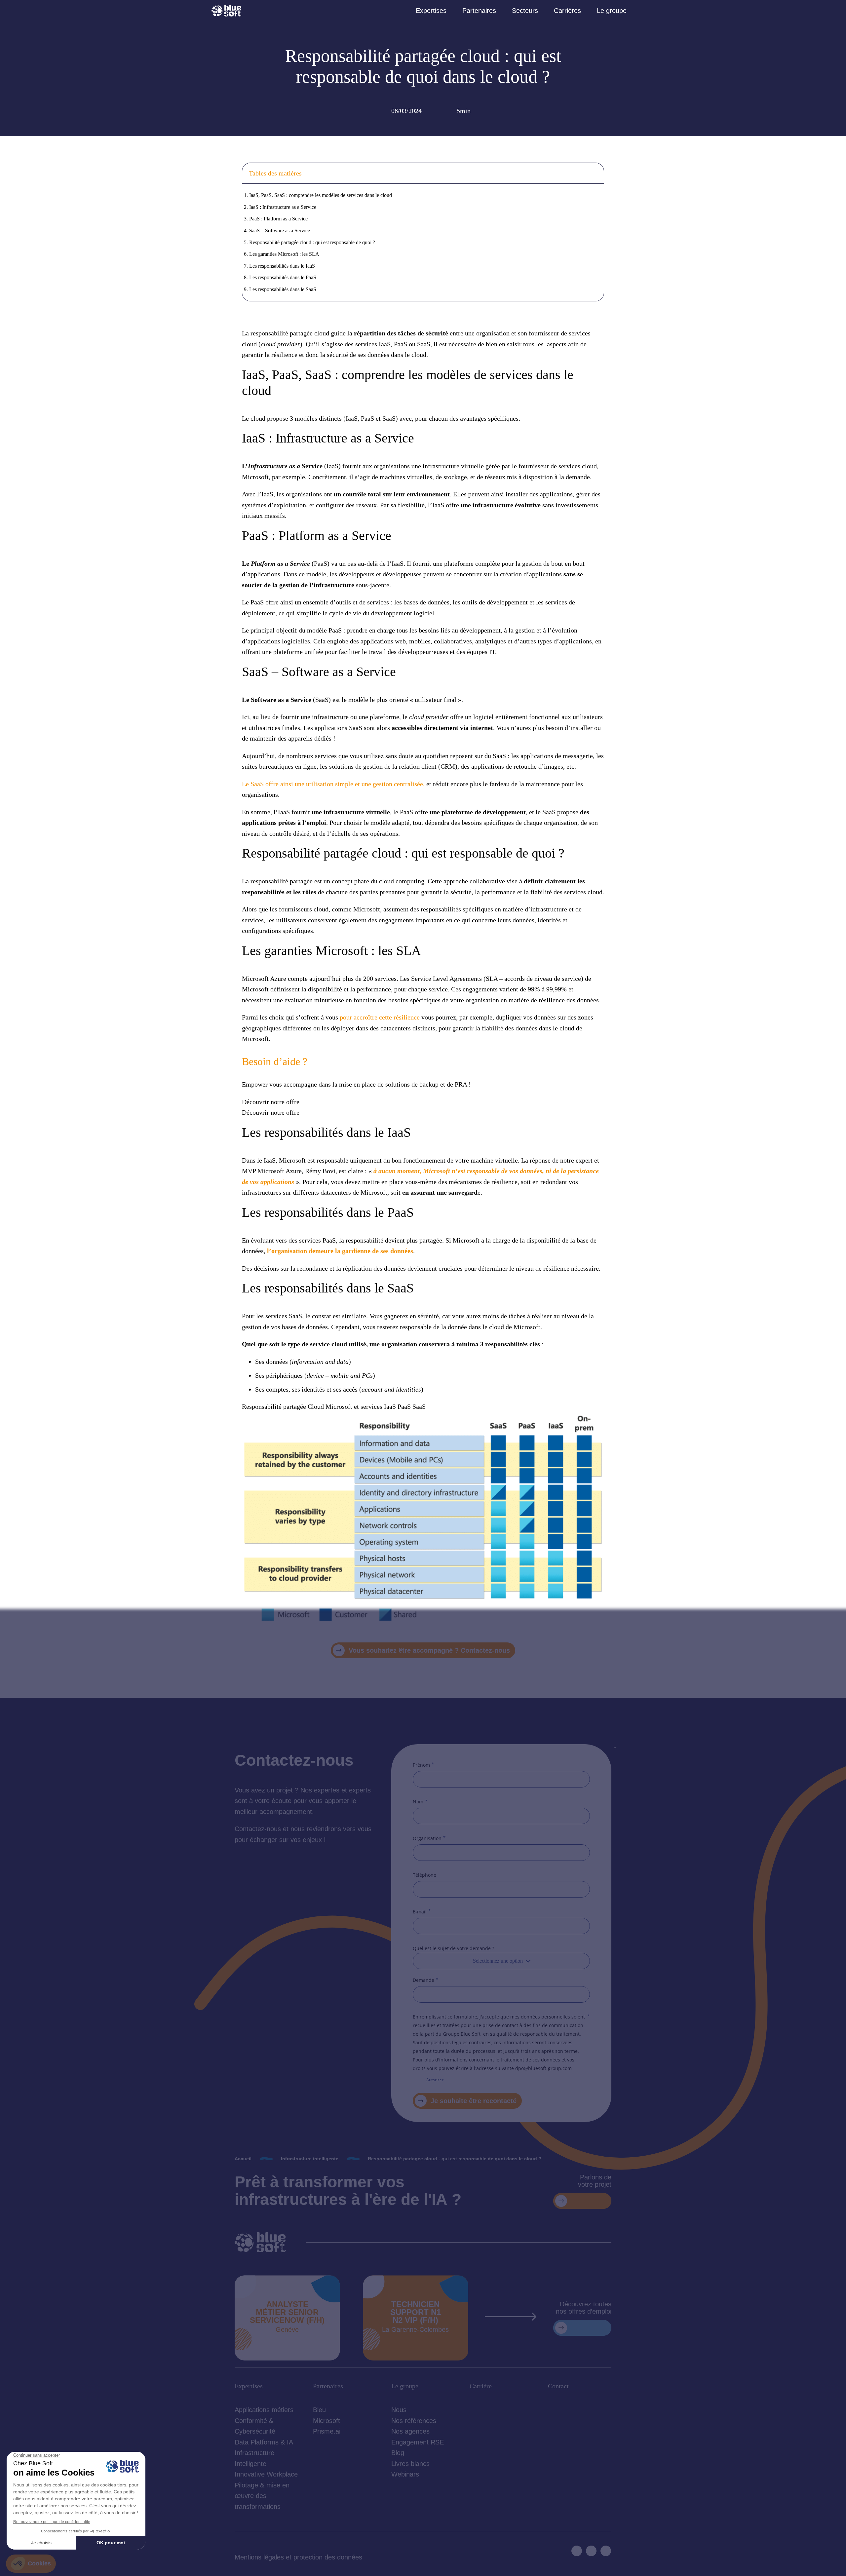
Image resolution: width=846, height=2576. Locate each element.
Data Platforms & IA (264, 2442)
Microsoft (327, 2421)
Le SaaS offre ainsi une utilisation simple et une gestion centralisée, (333, 784)
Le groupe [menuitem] (612, 11)
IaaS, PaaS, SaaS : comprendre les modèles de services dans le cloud (321, 195)
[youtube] (591, 2551)
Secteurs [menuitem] (525, 11)
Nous (399, 2410)
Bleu (319, 2410)
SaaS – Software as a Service (280, 231)
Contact (558, 2386)
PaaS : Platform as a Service (278, 219)
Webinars (405, 2474)
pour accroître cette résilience (380, 1017)
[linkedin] (577, 2551)
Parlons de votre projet (595, 2181)
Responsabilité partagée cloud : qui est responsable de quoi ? (312, 242)
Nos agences (410, 2431)
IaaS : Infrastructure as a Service (283, 207)
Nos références (414, 2421)
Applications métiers (264, 2410)
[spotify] (606, 2551)
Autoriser (435, 2080)
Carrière (481, 2386)
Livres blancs (410, 2464)
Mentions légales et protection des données (298, 2557)
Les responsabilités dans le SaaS (283, 289)
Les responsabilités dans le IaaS (282, 266)
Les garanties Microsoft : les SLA (284, 254)
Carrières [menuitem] (567, 11)
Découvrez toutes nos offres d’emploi (584, 2308)
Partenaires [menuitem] (479, 11)
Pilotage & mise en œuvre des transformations (262, 2496)
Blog (398, 2453)
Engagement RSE (418, 2442)
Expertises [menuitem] (431, 11)
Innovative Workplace (266, 2474)
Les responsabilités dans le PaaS (283, 277)
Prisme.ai (327, 2431)
